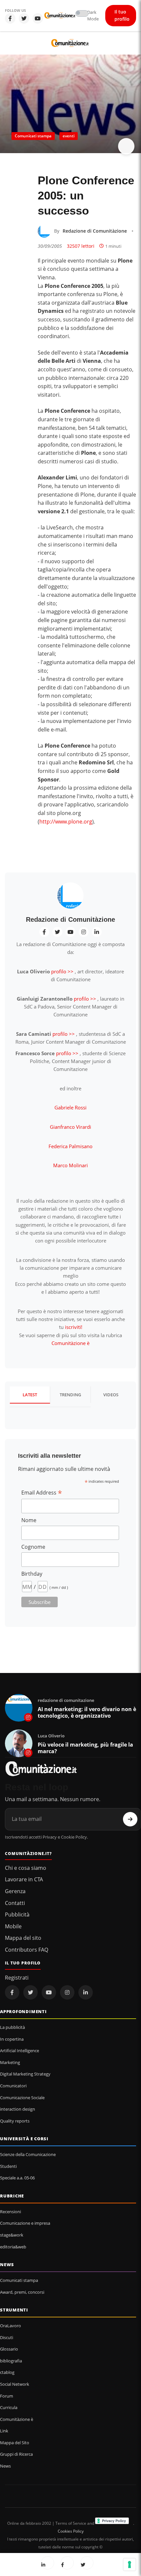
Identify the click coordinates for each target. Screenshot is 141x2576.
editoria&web (13, 2247)
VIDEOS (111, 1395)
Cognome (33, 1547)
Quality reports (15, 2121)
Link (4, 2431)
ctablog (7, 2372)
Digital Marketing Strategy (25, 2074)
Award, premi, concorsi (22, 2292)
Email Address (42, 1493)
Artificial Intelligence (20, 2051)
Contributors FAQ (27, 1950)
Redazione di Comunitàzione (95, 231)
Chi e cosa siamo (26, 1868)
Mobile (13, 1926)
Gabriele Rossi (70, 1107)
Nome (29, 1520)
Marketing (10, 2062)
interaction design (18, 2109)
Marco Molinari (70, 1165)
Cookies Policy (71, 2531)
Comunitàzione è (70, 1343)
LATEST (30, 1395)
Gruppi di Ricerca (16, 2454)
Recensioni (10, 2212)
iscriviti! (74, 1327)
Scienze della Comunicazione (28, 2154)
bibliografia (11, 2361)
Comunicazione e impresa (25, 2223)
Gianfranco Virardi (70, 1127)
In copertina (12, 2039)
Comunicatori (13, 2086)
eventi (69, 136)
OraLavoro (10, 2326)
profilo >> (62, 971)
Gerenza (15, 1891)
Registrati (17, 1978)
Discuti (7, 2337)
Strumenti (14, 2310)
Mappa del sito (23, 1938)
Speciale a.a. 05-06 (17, 2178)
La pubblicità (12, 2027)
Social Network (15, 2384)
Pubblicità (17, 1915)
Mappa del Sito (15, 2443)
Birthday (32, 1574)
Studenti (8, 2166)
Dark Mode (93, 16)
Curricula (9, 2407)
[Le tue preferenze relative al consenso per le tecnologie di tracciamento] (130, 2564)
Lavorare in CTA (24, 1879)
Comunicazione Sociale (22, 2098)
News (7, 2264)
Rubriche (12, 2196)
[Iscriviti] (130, 1819)
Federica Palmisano (70, 1146)
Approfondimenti (23, 2011)
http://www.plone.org (66, 822)
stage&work (12, 2235)
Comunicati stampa (33, 136)
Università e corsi (24, 2139)
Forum (7, 2396)
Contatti (15, 1903)
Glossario (9, 2349)
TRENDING (70, 1395)
